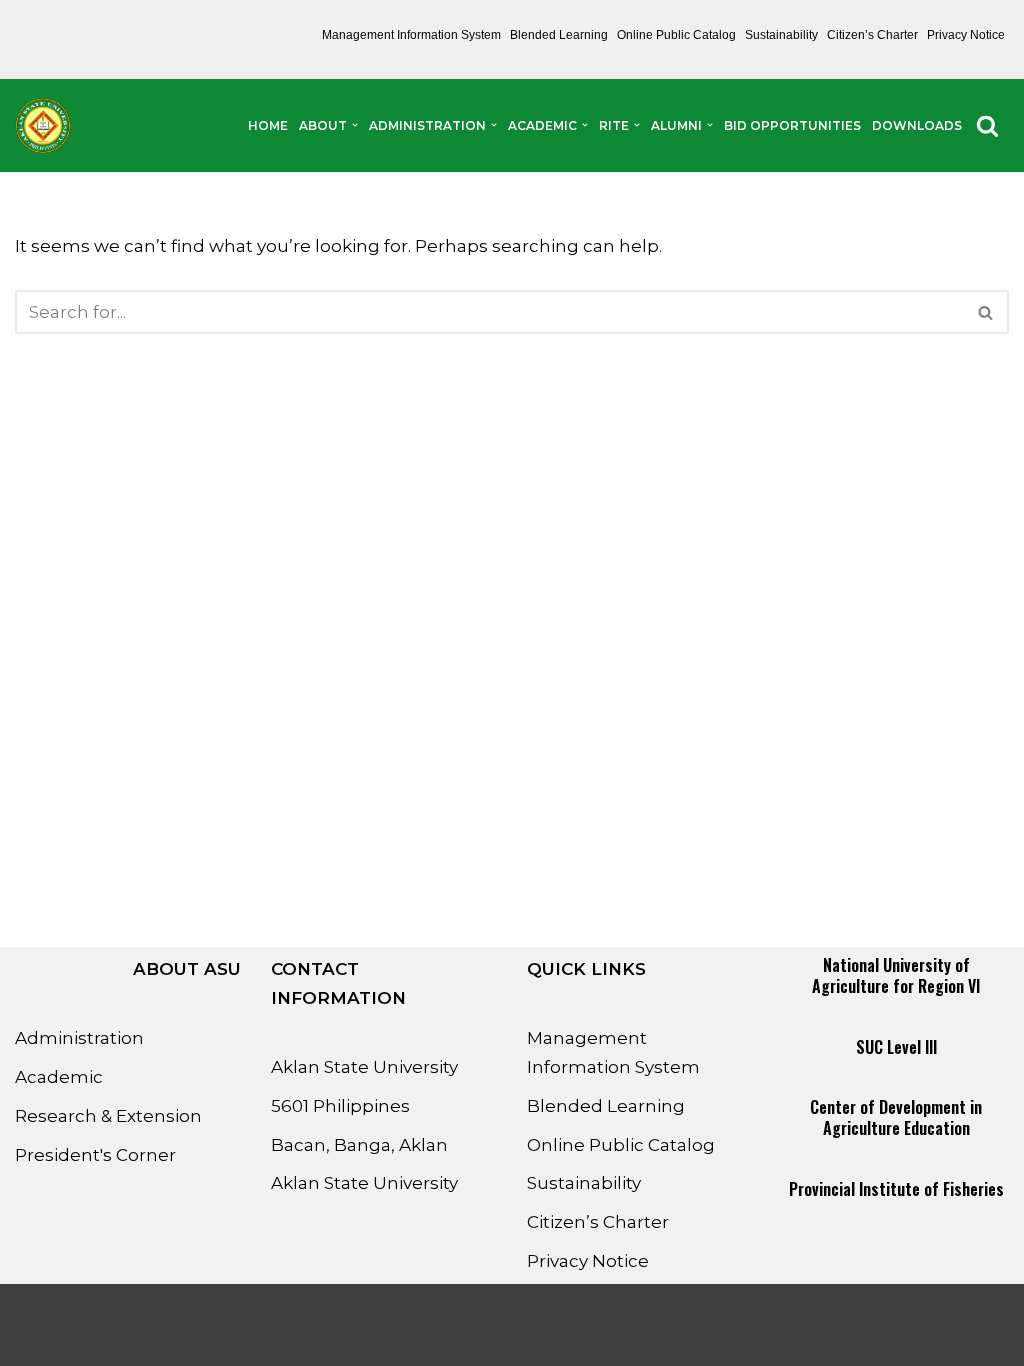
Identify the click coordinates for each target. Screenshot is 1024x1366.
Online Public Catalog (676, 35)
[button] (355, 125)
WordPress (63, 1339)
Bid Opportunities (792, 125)
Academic (59, 1077)
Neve (37, 1310)
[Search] (987, 125)
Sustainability (781, 35)
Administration (79, 1038)
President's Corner (95, 1155)
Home (268, 125)
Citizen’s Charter (872, 35)
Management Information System (411, 35)
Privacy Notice (966, 35)
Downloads (917, 125)
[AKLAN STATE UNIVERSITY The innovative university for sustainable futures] (43, 125)
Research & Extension (108, 1116)
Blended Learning (559, 35)
